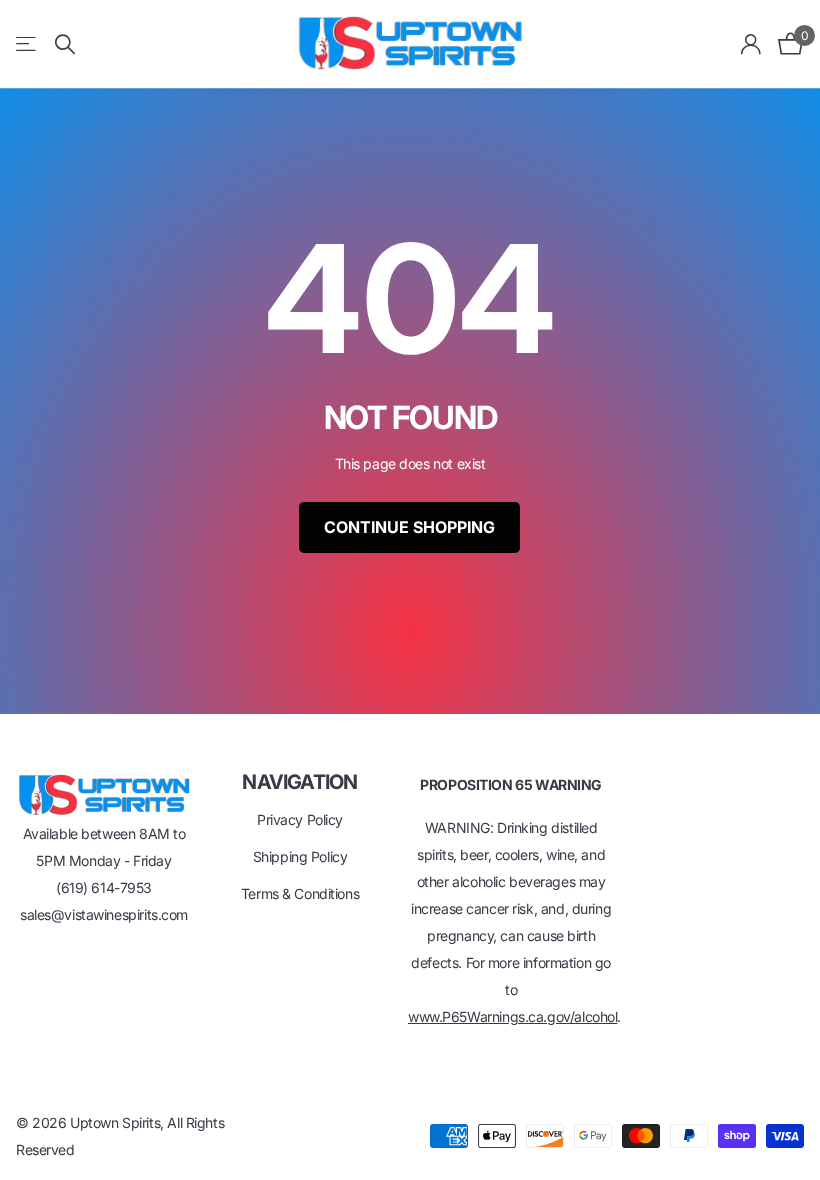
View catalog (27, 44)
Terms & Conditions (300, 893)
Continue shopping (409, 527)
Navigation (299, 782)
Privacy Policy (300, 819)
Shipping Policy (300, 856)
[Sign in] (751, 44)
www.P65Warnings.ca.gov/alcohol (512, 1016)
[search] (65, 44)
